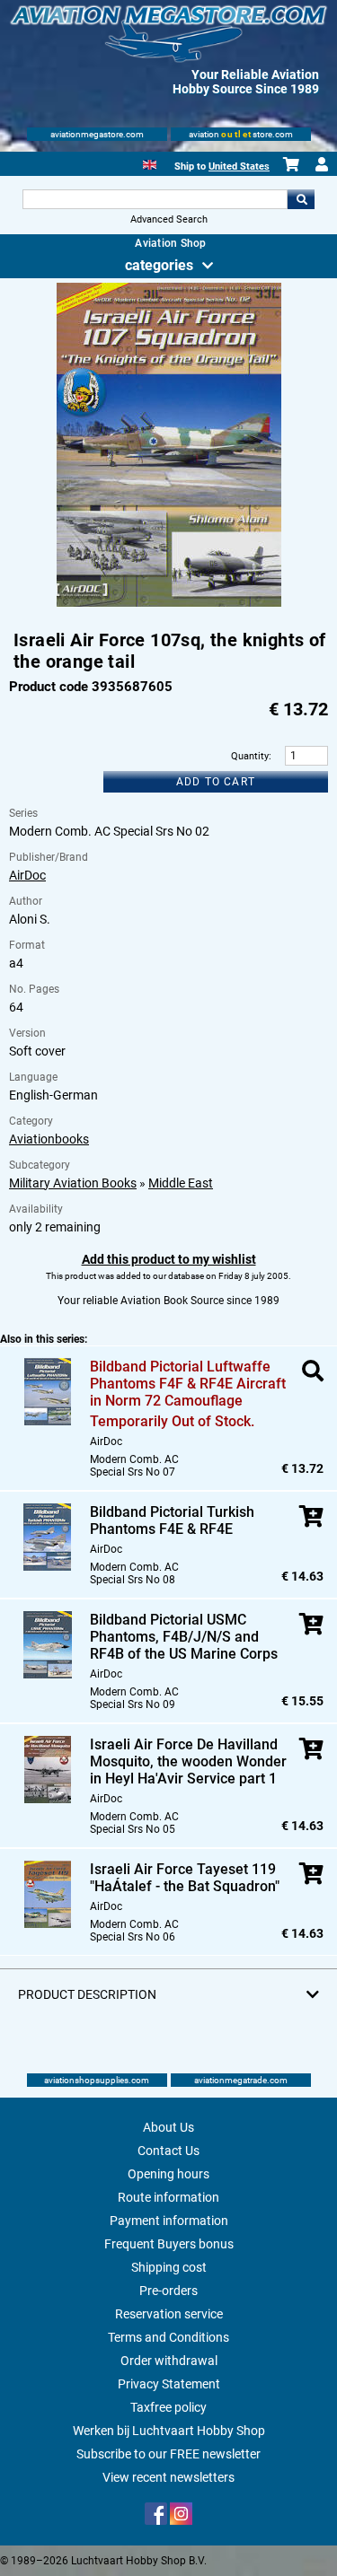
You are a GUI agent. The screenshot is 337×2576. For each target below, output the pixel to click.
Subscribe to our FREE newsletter (168, 2454)
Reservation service (169, 2314)
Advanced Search (169, 219)
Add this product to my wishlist (169, 1259)
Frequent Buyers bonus (169, 2244)
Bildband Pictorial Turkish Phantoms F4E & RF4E (172, 1520)
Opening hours (168, 2174)
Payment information (169, 2221)
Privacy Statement (169, 2384)
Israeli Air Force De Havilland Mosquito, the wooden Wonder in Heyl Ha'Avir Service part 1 (188, 1761)
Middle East (181, 1183)
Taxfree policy (168, 2407)
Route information (168, 2197)
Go (301, 199)
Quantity (250, 756)
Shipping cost (169, 2267)
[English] (150, 163)
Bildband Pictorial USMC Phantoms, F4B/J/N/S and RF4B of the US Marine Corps (184, 1637)
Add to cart (216, 782)
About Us (168, 2127)
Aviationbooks (49, 1139)
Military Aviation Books (73, 1183)
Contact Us (168, 2151)
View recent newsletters (168, 2477)
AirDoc (27, 875)
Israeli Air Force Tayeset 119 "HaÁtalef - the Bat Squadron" (185, 1878)
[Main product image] (169, 603)
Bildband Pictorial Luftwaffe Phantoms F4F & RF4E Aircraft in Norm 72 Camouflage (188, 1384)
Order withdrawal (169, 2361)
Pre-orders (168, 2291)
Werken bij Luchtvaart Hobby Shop (169, 2431)
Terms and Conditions (168, 2337)
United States (239, 166)
